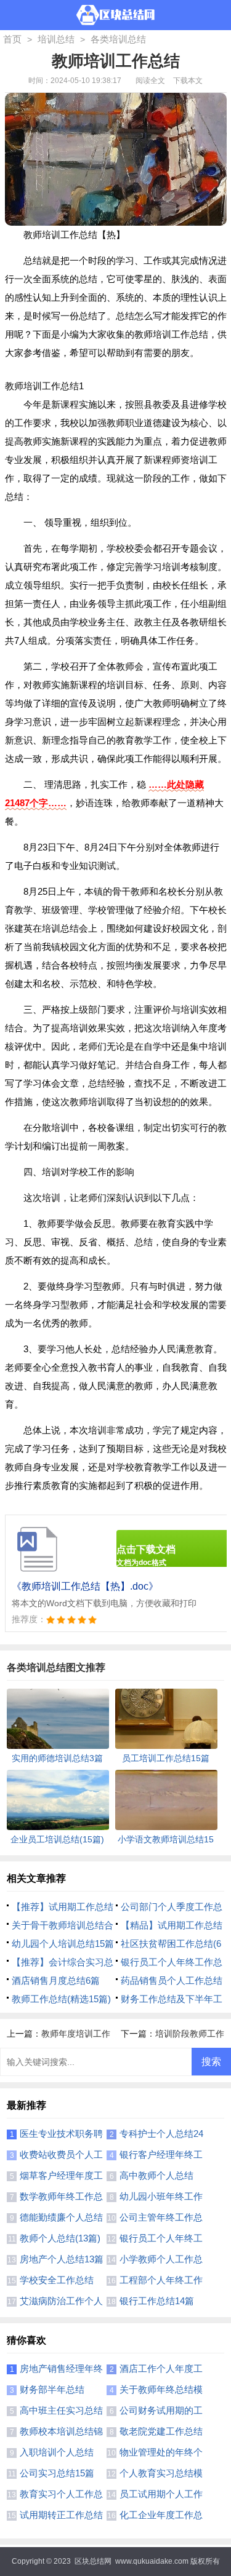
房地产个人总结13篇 (62, 2259)
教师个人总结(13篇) (60, 2238)
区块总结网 (93, 2561)
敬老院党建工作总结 (161, 2431)
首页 (12, 39)
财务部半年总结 (52, 2389)
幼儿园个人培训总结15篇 (63, 1944)
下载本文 (188, 81)
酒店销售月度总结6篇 (56, 1980)
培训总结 (56, 39)
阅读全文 (150, 81)
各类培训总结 (118, 39)
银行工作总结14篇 (157, 2301)
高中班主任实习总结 (61, 2410)
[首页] (115, 15)
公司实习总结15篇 (57, 2473)
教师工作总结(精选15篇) (61, 1999)
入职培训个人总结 (57, 2452)
